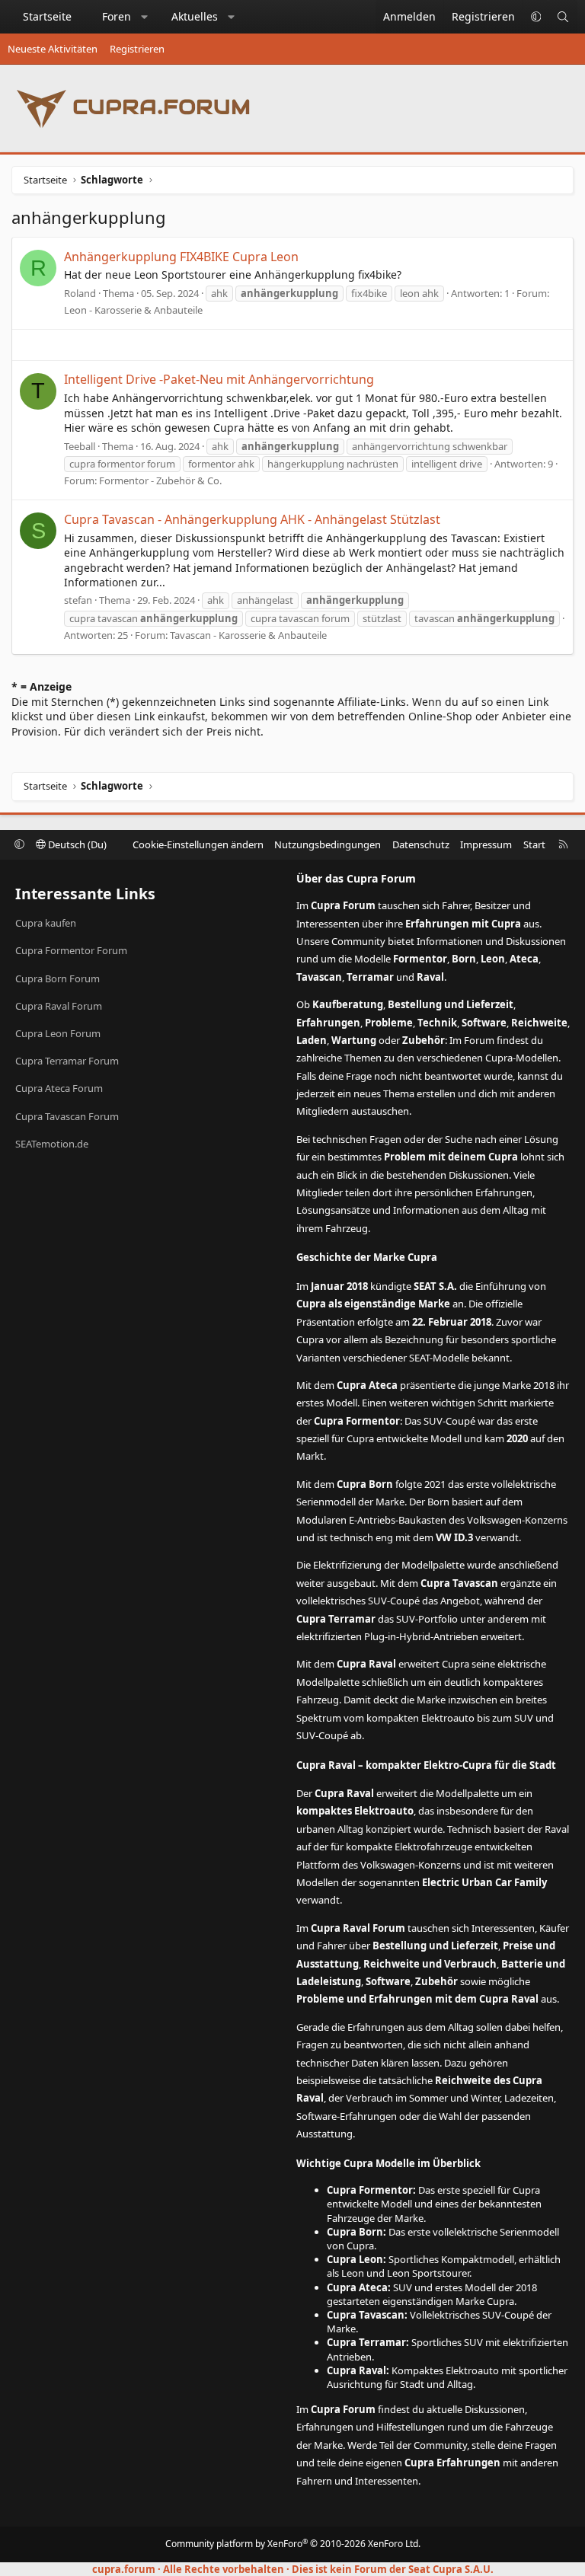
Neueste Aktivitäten (53, 49)
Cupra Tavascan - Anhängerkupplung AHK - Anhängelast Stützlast (252, 519)
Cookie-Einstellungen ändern (198, 844)
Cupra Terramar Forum (67, 1061)
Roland (80, 293)
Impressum (486, 844)
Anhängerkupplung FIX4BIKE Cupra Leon (181, 257)
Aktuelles (195, 16)
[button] (145, 17)
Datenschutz (421, 844)
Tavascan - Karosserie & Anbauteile (248, 635)
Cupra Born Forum (58, 978)
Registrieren (137, 49)
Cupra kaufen (46, 923)
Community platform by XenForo (293, 2544)
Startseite (47, 16)
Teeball (80, 446)
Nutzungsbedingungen (328, 844)
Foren (117, 16)
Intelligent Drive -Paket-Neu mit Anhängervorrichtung (219, 379)
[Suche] (563, 17)
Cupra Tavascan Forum (67, 1116)
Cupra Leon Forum (58, 1033)
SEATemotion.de (52, 1144)
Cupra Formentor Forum (71, 950)
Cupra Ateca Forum (59, 1088)
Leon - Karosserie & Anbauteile (133, 310)
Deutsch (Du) (76, 844)
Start (534, 844)
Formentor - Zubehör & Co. (160, 480)
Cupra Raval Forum (59, 1006)
